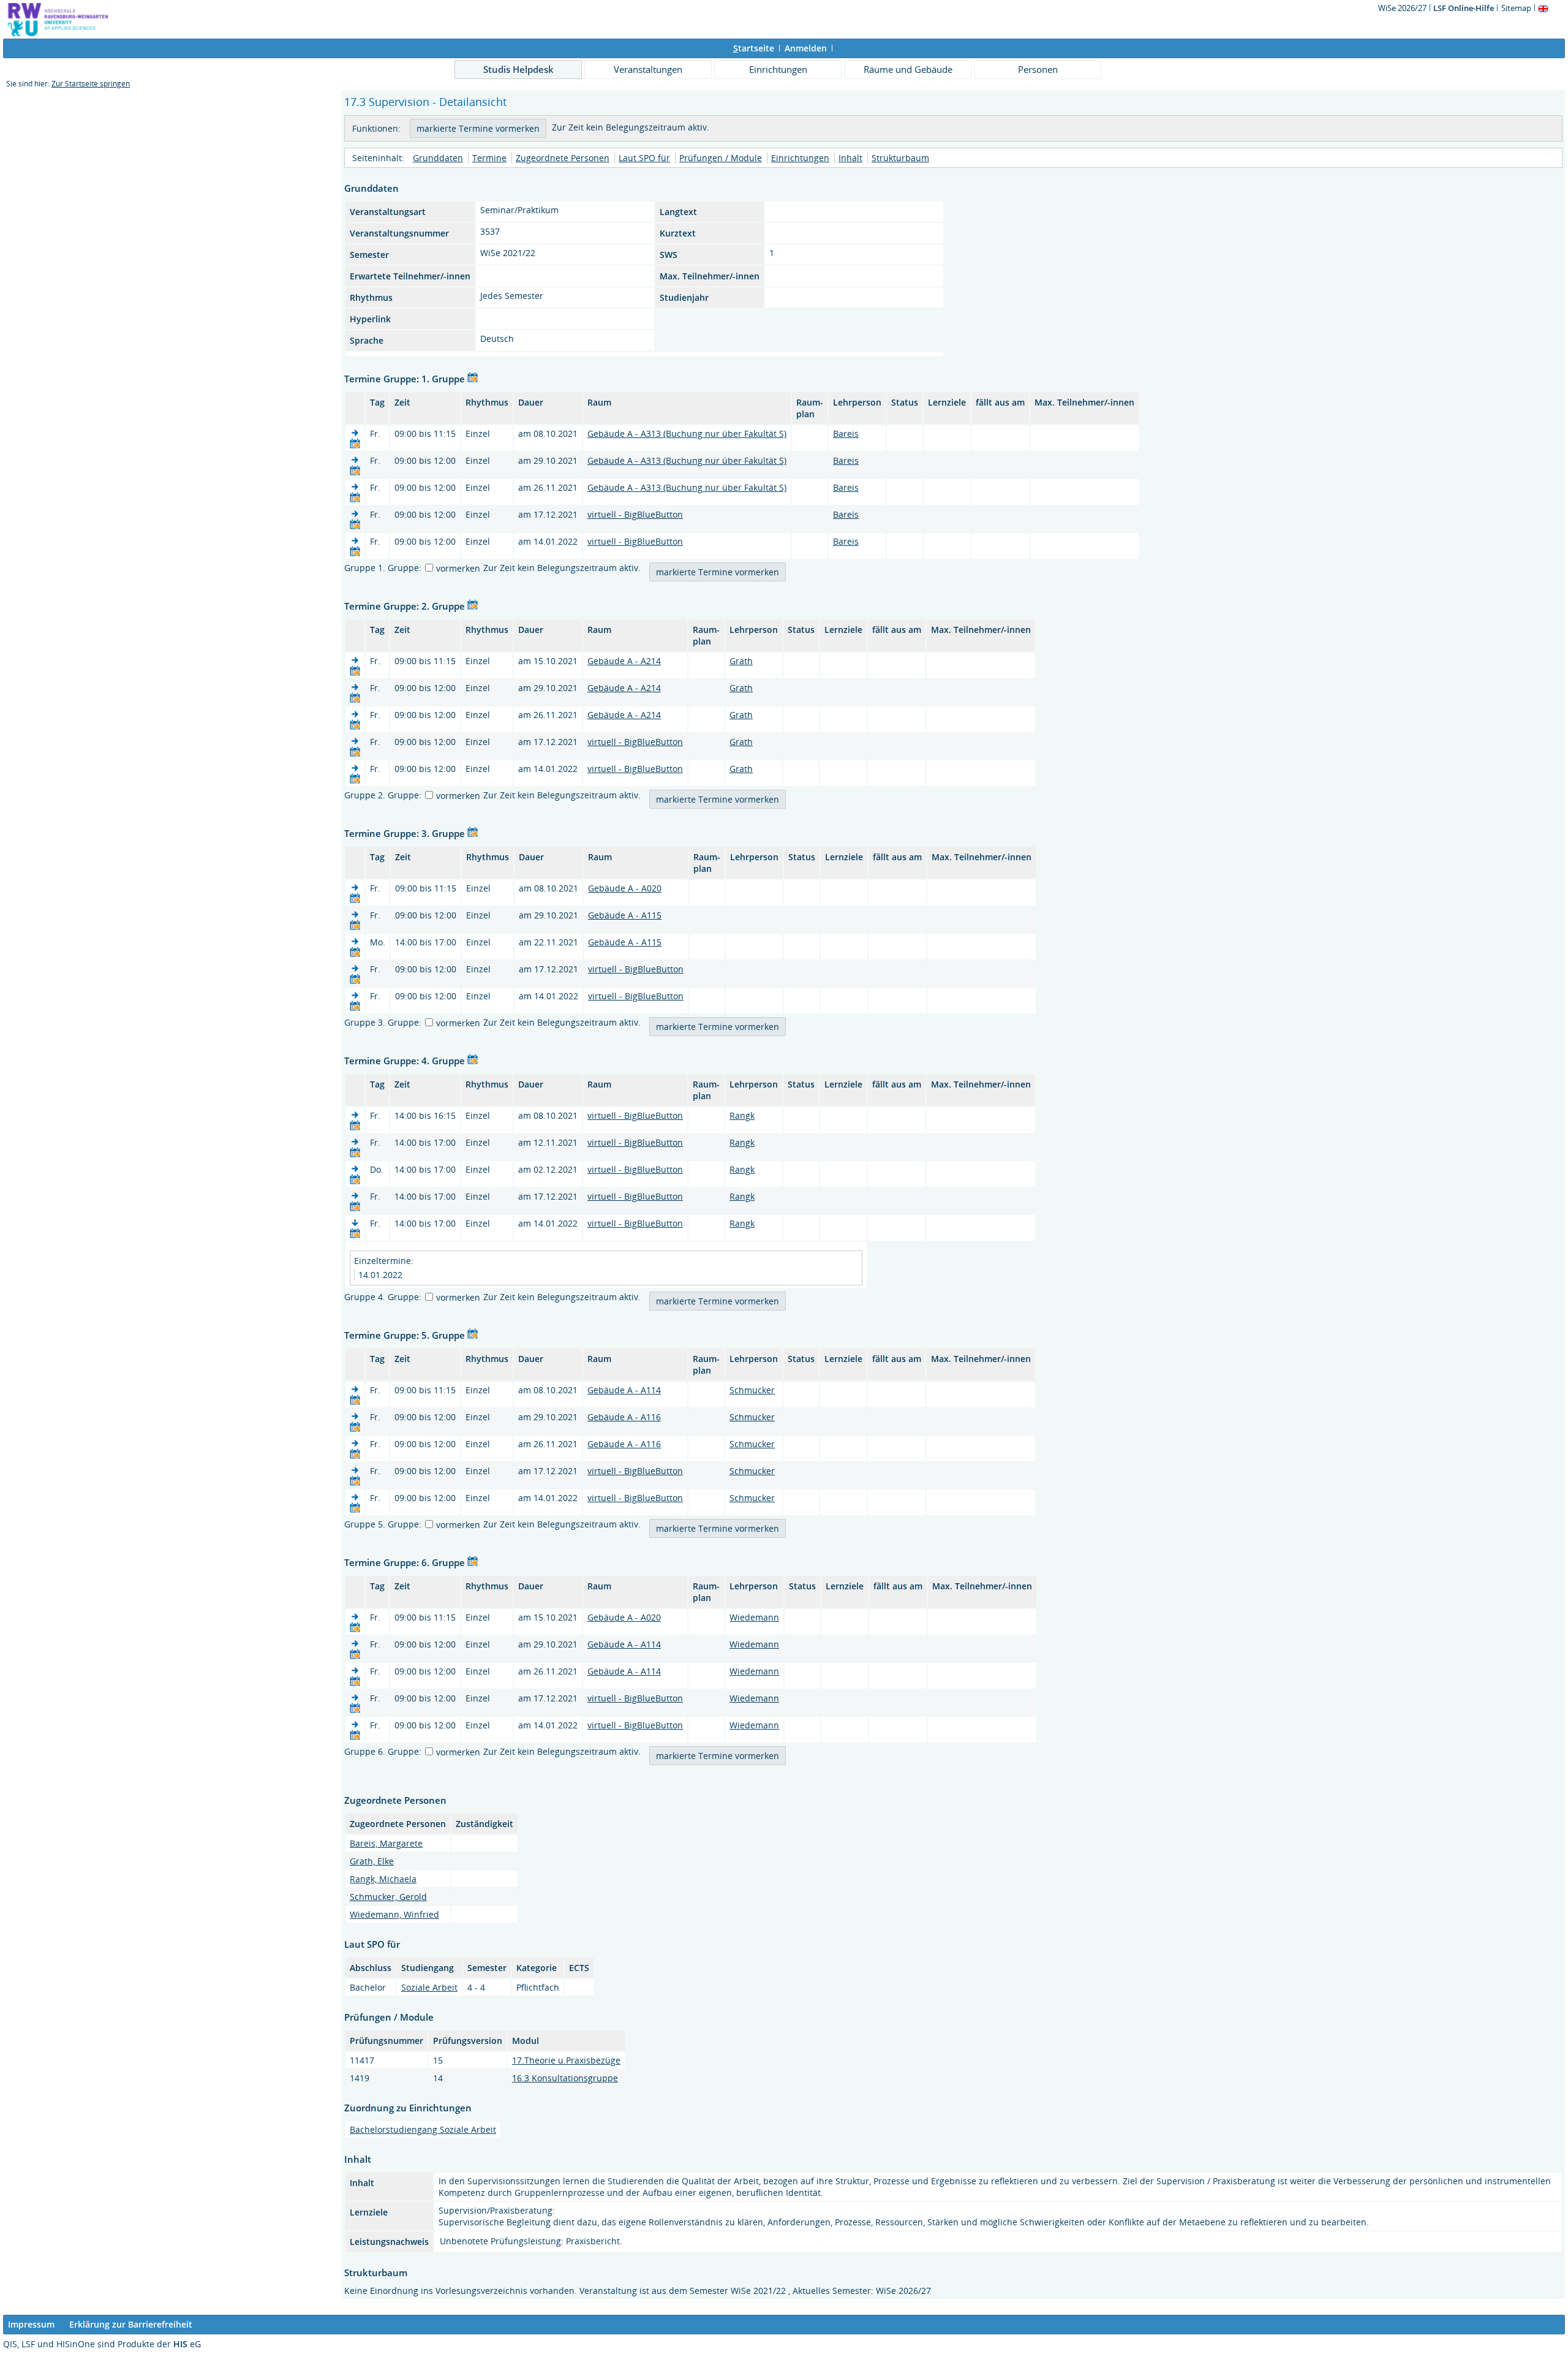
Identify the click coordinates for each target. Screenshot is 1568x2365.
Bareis (846, 433)
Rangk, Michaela (383, 1879)
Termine (489, 158)
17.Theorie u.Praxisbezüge (566, 2060)
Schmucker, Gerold (388, 1897)
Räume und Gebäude (908, 69)
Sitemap (1516, 8)
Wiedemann (754, 1617)
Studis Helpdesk (518, 69)
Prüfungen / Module (721, 158)
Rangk (742, 1115)
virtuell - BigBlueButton (635, 514)
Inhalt (850, 158)
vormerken (458, 568)
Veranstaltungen (648, 69)
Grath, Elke (372, 1861)
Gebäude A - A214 (624, 661)
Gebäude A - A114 (624, 1390)
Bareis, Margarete (386, 1843)
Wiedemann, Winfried (394, 1914)
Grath (741, 661)
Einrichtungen (778, 69)
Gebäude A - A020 (625, 888)
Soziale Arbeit (429, 1987)
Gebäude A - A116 (624, 1417)
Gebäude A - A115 (625, 915)
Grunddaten (438, 158)
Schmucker (752, 1390)
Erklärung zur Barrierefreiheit (131, 2324)
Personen (1038, 69)
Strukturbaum (900, 158)
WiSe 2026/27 (1403, 8)
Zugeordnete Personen (563, 158)
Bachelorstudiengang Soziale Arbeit (423, 2129)
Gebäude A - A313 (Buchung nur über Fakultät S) (687, 433)
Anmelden (806, 48)
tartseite (754, 48)
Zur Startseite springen (91, 84)
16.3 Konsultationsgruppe (565, 2078)
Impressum (31, 2324)
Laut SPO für (644, 158)
